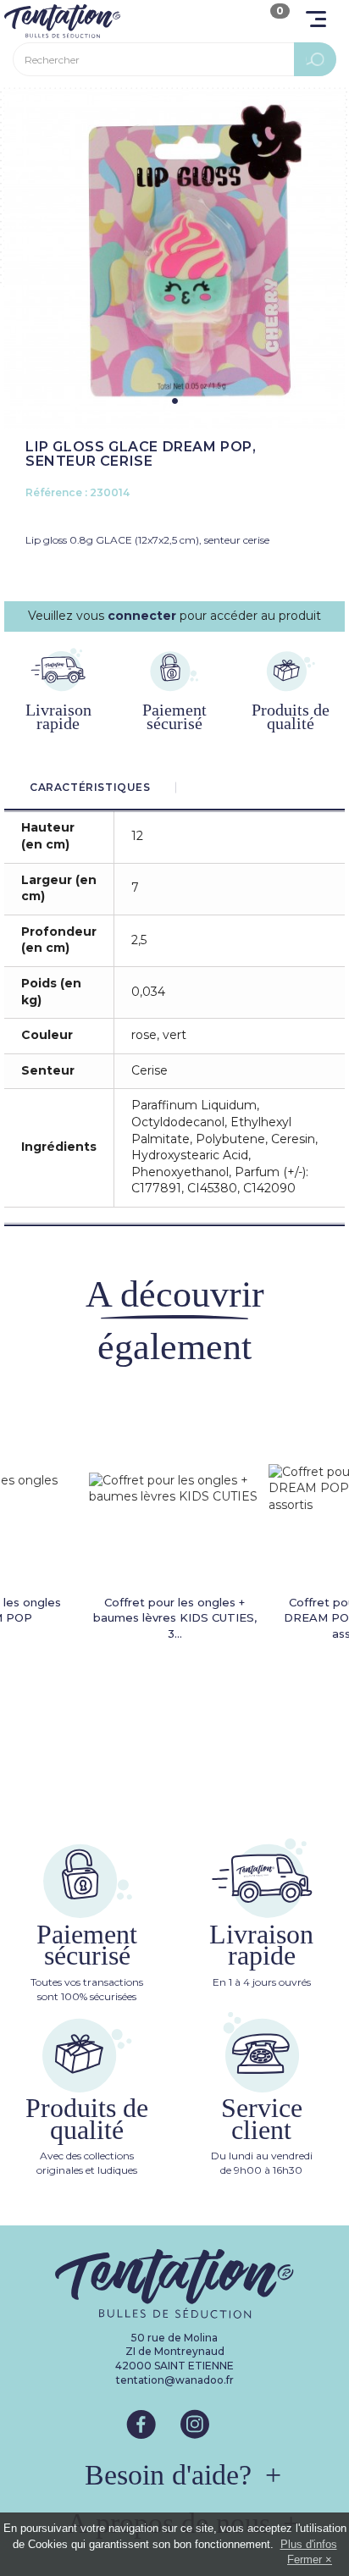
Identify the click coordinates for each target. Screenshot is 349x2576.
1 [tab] (175, 401)
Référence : (56, 492)
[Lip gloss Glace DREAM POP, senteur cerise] (174, 259)
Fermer (305, 2559)
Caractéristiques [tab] (90, 787)
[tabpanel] (174, 259)
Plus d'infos (309, 2544)
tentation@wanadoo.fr (175, 2380)
